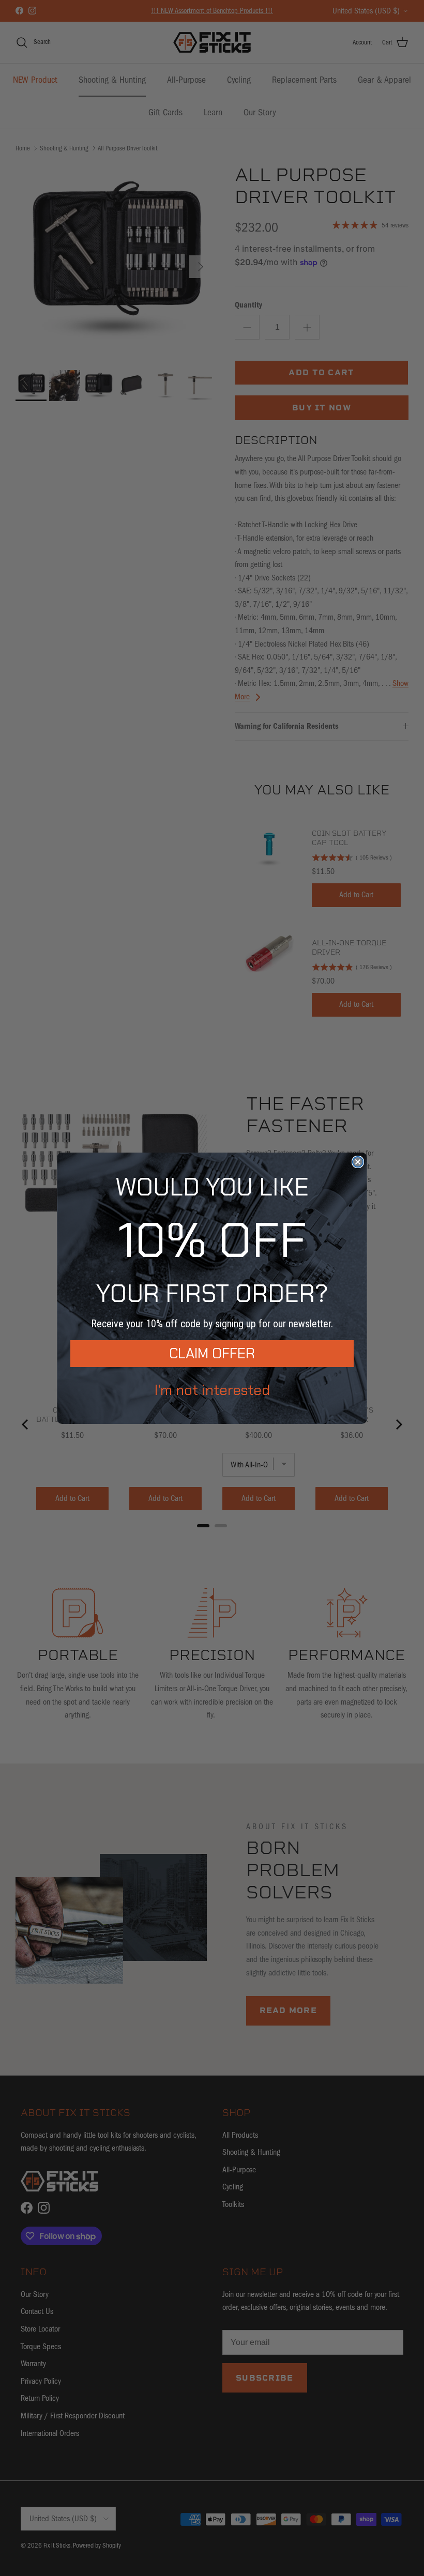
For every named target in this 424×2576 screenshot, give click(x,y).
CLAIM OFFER (212, 1353)
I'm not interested (212, 1390)
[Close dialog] (358, 1162)
